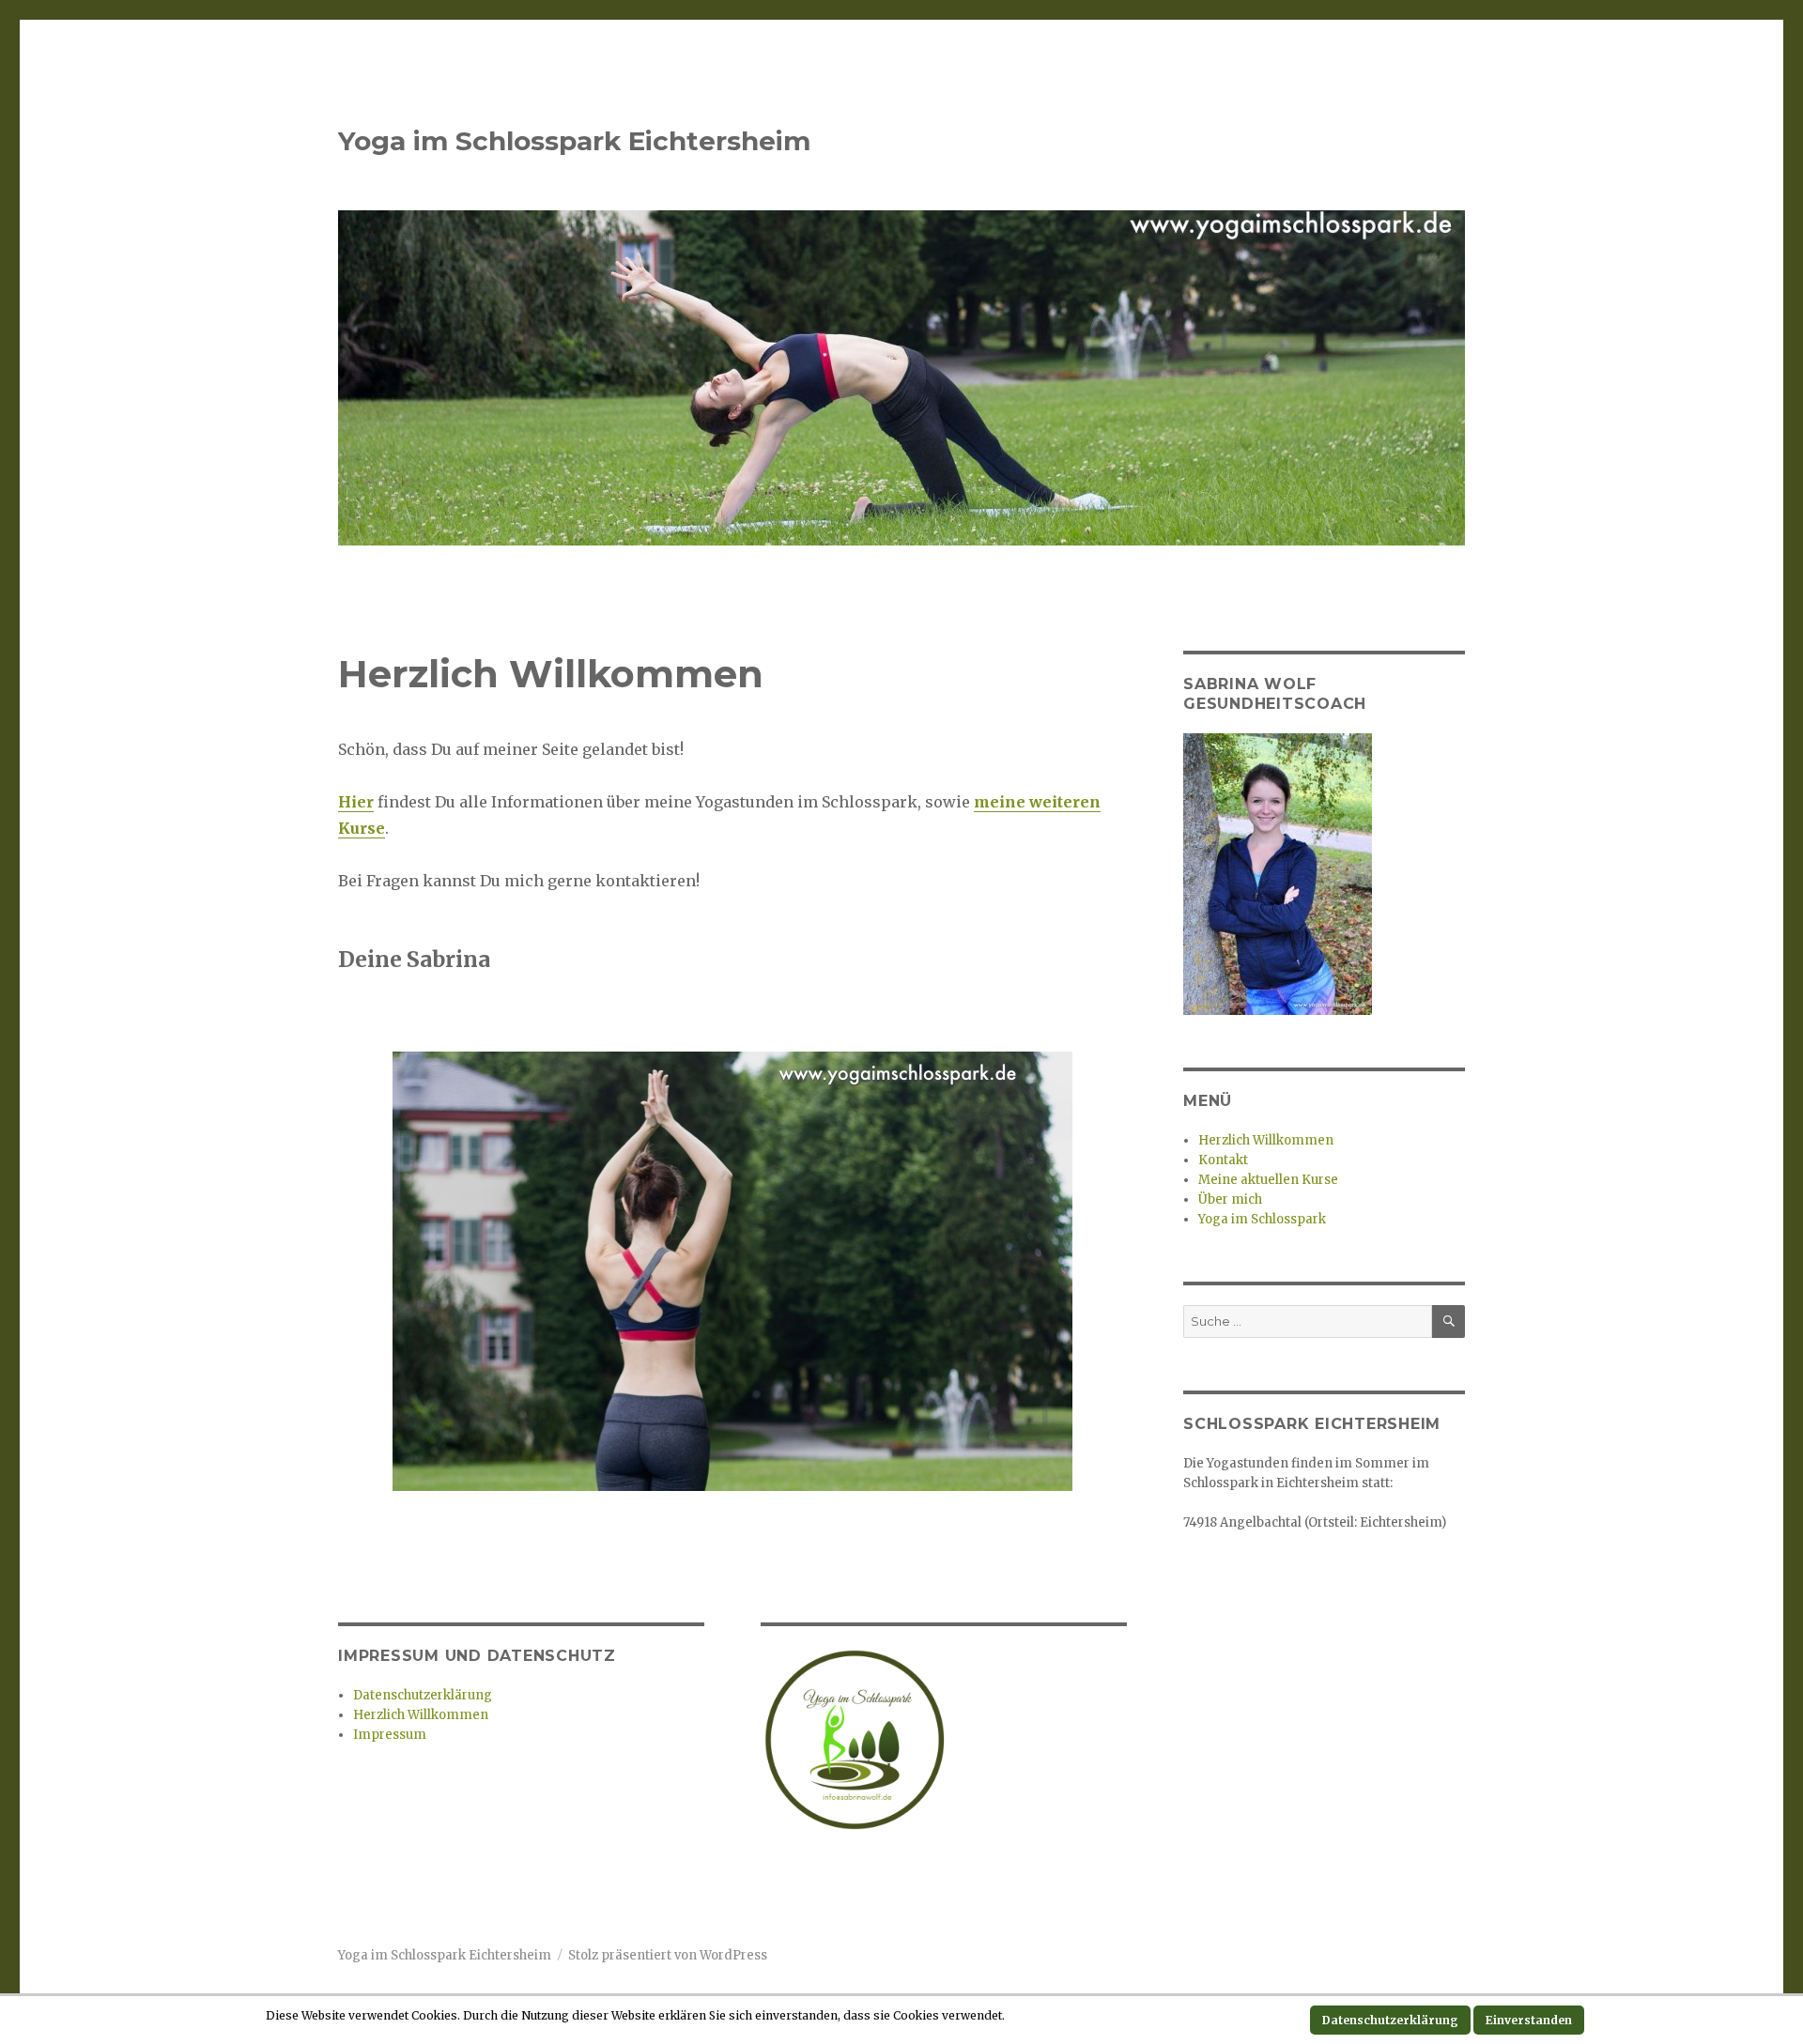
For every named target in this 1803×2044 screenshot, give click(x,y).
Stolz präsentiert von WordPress (668, 1955)
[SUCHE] (1449, 1322)
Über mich (1230, 1199)
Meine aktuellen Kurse (1268, 1180)
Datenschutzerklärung (423, 1695)
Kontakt (1223, 1160)
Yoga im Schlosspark (1262, 1219)
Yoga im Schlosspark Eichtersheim (574, 141)
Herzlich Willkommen (421, 1715)
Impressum (390, 1735)
